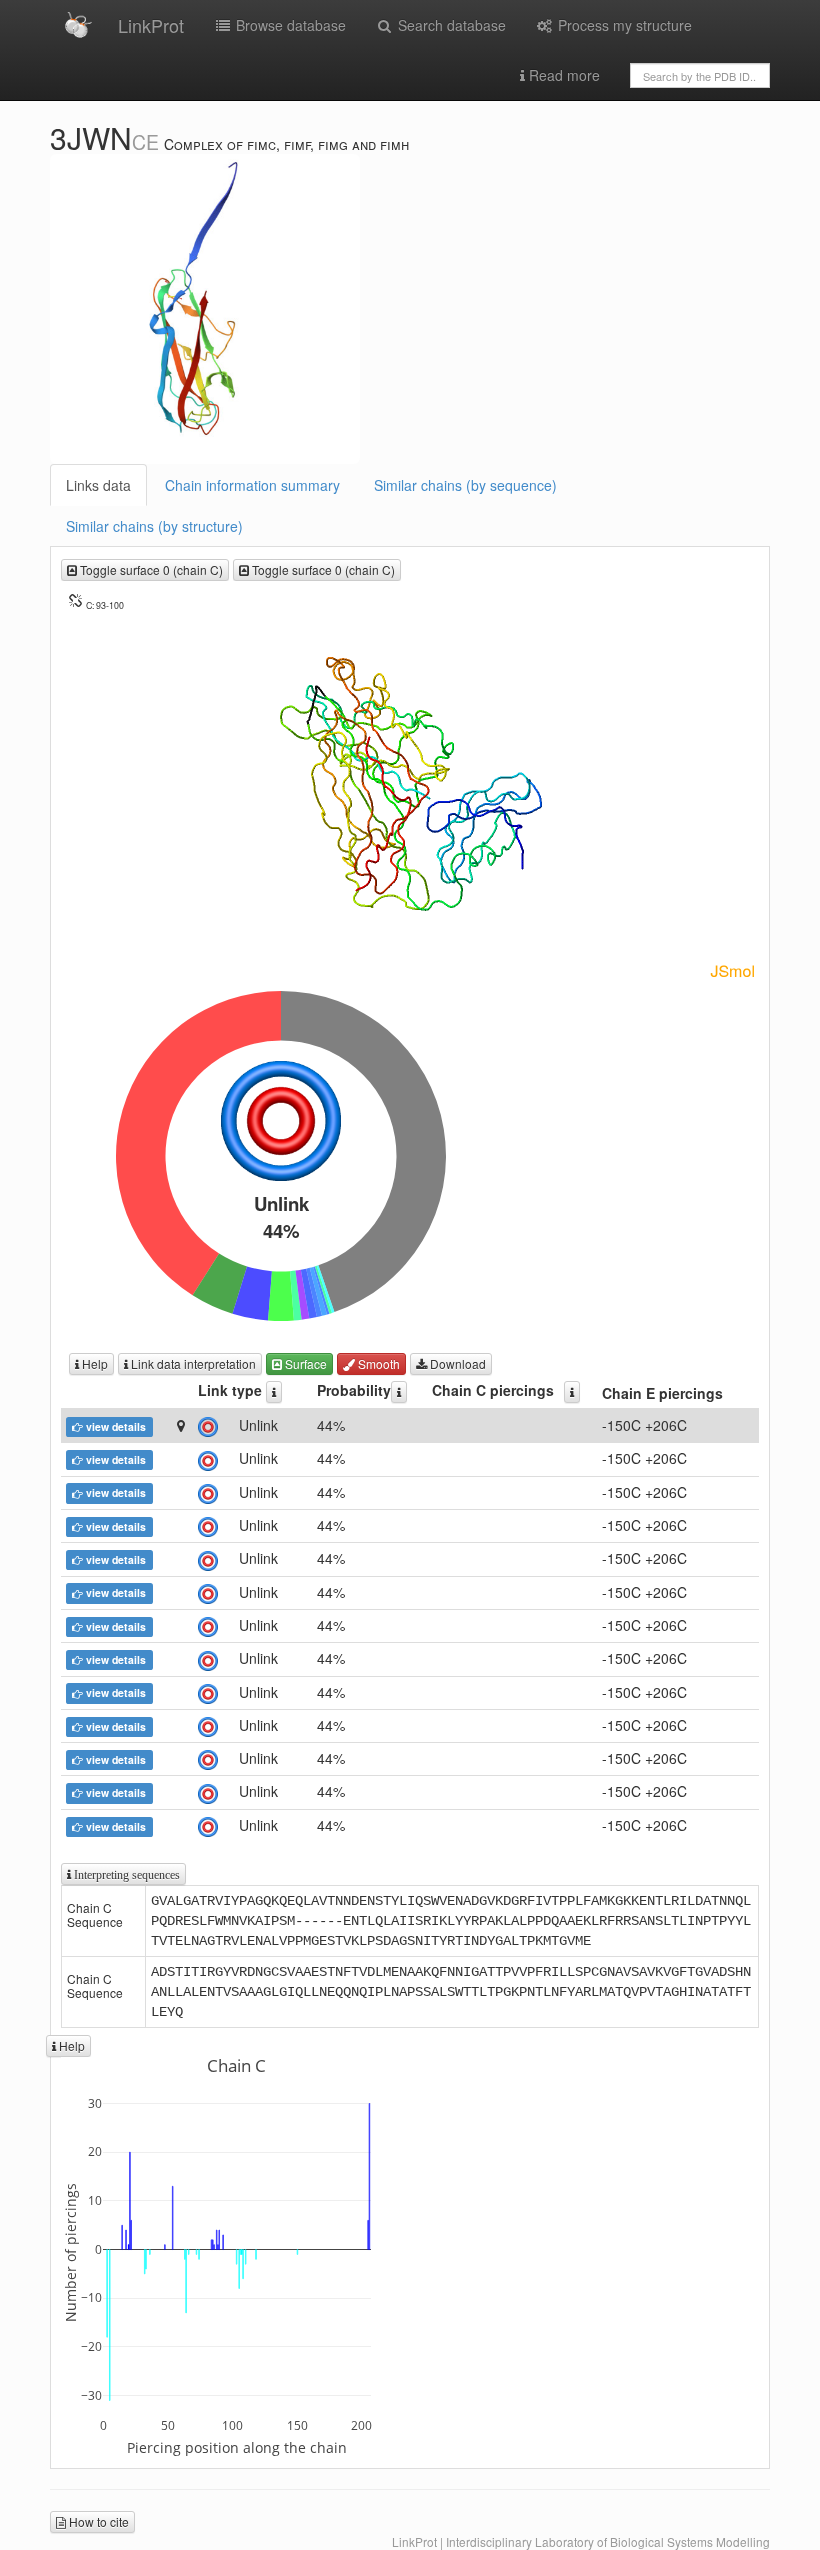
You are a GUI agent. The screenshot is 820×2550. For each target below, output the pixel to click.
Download (456, 1363)
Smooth (377, 1363)
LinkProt (151, 25)
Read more (562, 75)
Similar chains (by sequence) (465, 485)
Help (93, 1363)
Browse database (289, 25)
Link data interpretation (192, 1363)
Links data (98, 485)
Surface (304, 1363)
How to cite (97, 2521)
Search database (450, 25)
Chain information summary (252, 485)
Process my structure (623, 25)
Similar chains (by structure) (154, 526)
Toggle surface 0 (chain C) (150, 569)
